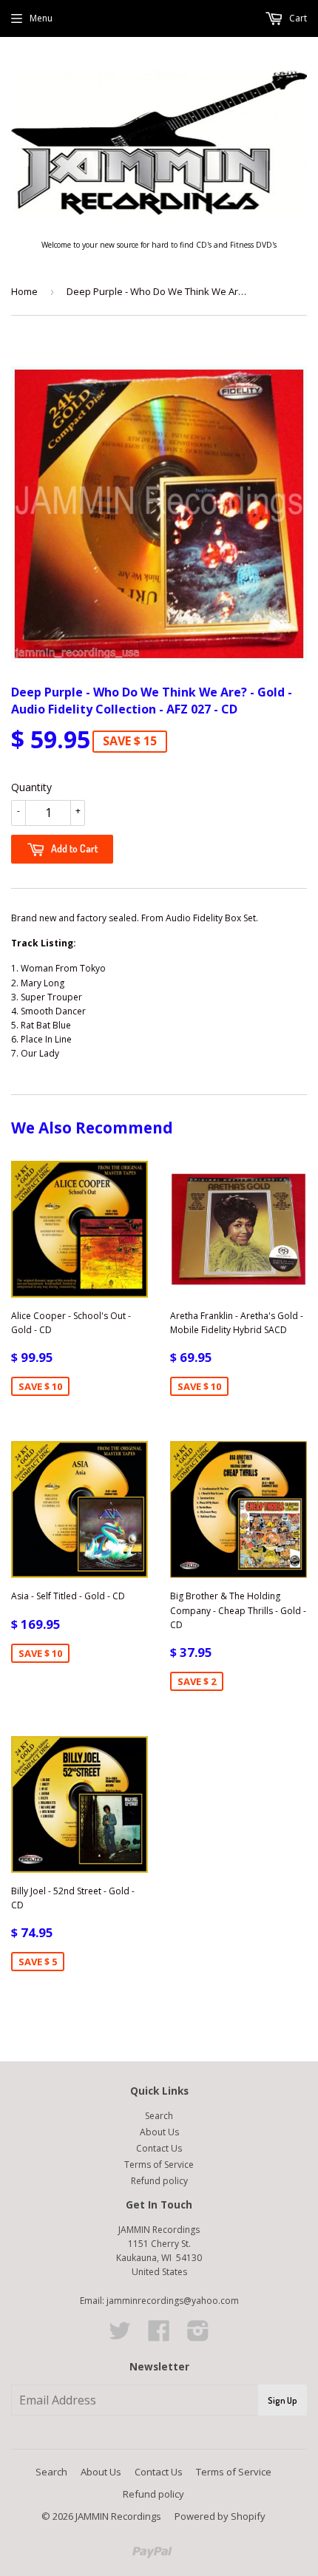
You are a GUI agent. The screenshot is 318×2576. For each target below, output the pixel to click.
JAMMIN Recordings (118, 2516)
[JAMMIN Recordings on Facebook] (159, 2336)
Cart (297, 18)
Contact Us (159, 2148)
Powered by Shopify (220, 2516)
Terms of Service (159, 2165)
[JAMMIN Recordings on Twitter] (120, 2336)
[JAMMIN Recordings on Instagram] (198, 2336)
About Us (159, 2132)
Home (24, 291)
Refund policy (159, 2181)
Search (159, 2116)
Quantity (31, 787)
